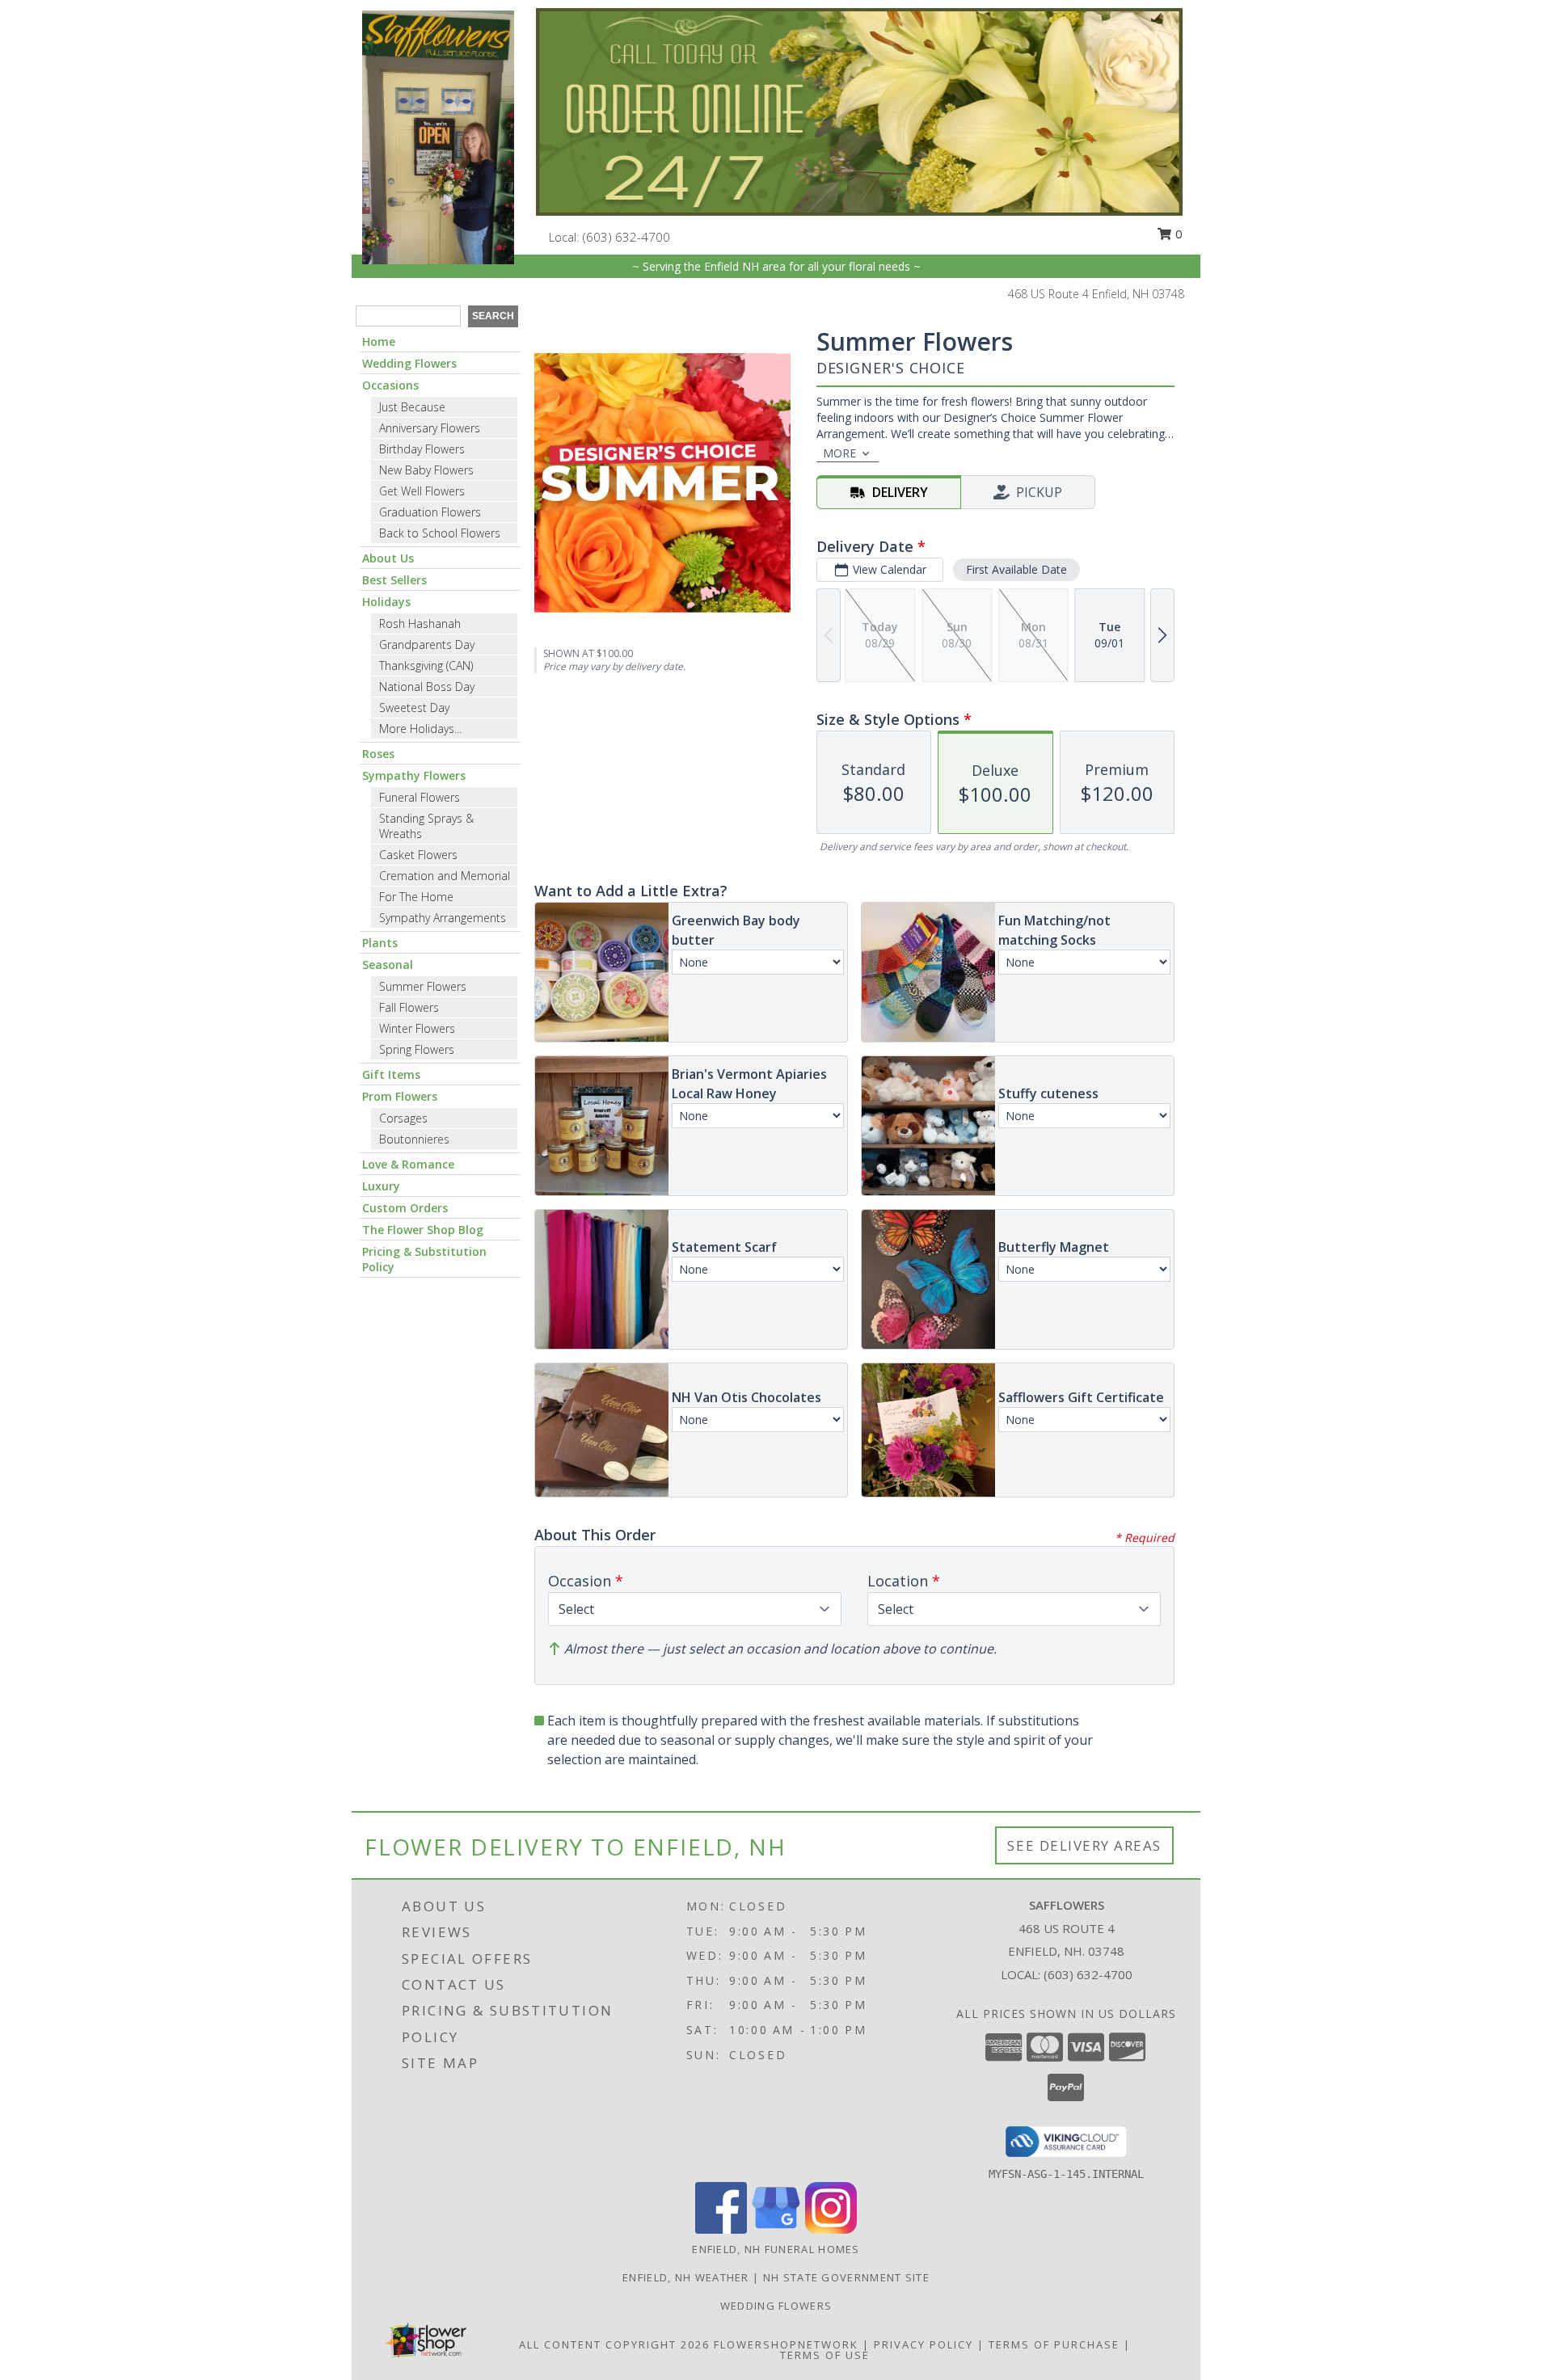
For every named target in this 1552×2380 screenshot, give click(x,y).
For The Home (416, 897)
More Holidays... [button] (420, 729)
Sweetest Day (414, 708)
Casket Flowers (418, 855)
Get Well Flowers (422, 491)
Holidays (386, 602)
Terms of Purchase (1054, 2344)
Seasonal (388, 965)
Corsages (403, 1118)
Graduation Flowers (430, 512)
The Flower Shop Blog (423, 1230)
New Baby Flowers (426, 470)
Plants (380, 943)
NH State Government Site (846, 2277)
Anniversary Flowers (430, 428)
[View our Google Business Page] (776, 2229)
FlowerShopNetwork (786, 2344)
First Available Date (1016, 569)
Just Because (412, 407)
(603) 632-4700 (626, 237)
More (839, 453)
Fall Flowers (409, 1007)
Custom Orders (405, 1208)
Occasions (390, 385)
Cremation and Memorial (445, 876)
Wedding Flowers (409, 363)
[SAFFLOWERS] (438, 136)
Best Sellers (394, 580)
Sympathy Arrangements (443, 918)
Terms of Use (825, 2355)
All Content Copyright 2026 (614, 2344)
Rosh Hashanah (420, 623)
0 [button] (1177, 234)
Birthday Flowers (422, 449)
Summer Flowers (423, 986)
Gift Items (391, 1074)
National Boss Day (427, 687)
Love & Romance (408, 1164)
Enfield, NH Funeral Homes (776, 2249)
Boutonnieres (414, 1139)
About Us (388, 558)
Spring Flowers (417, 1049)
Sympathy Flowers (414, 775)
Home (379, 341)
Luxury (381, 1186)
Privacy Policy (924, 2344)
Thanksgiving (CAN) (426, 666)
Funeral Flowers (420, 797)
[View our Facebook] (721, 2229)
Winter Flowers (417, 1028)
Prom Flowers (400, 1096)
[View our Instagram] (831, 2229)
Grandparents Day (427, 644)
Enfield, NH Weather (686, 2277)
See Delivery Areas (1084, 1845)
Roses (378, 754)
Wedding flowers (776, 2306)
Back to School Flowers (440, 533)
